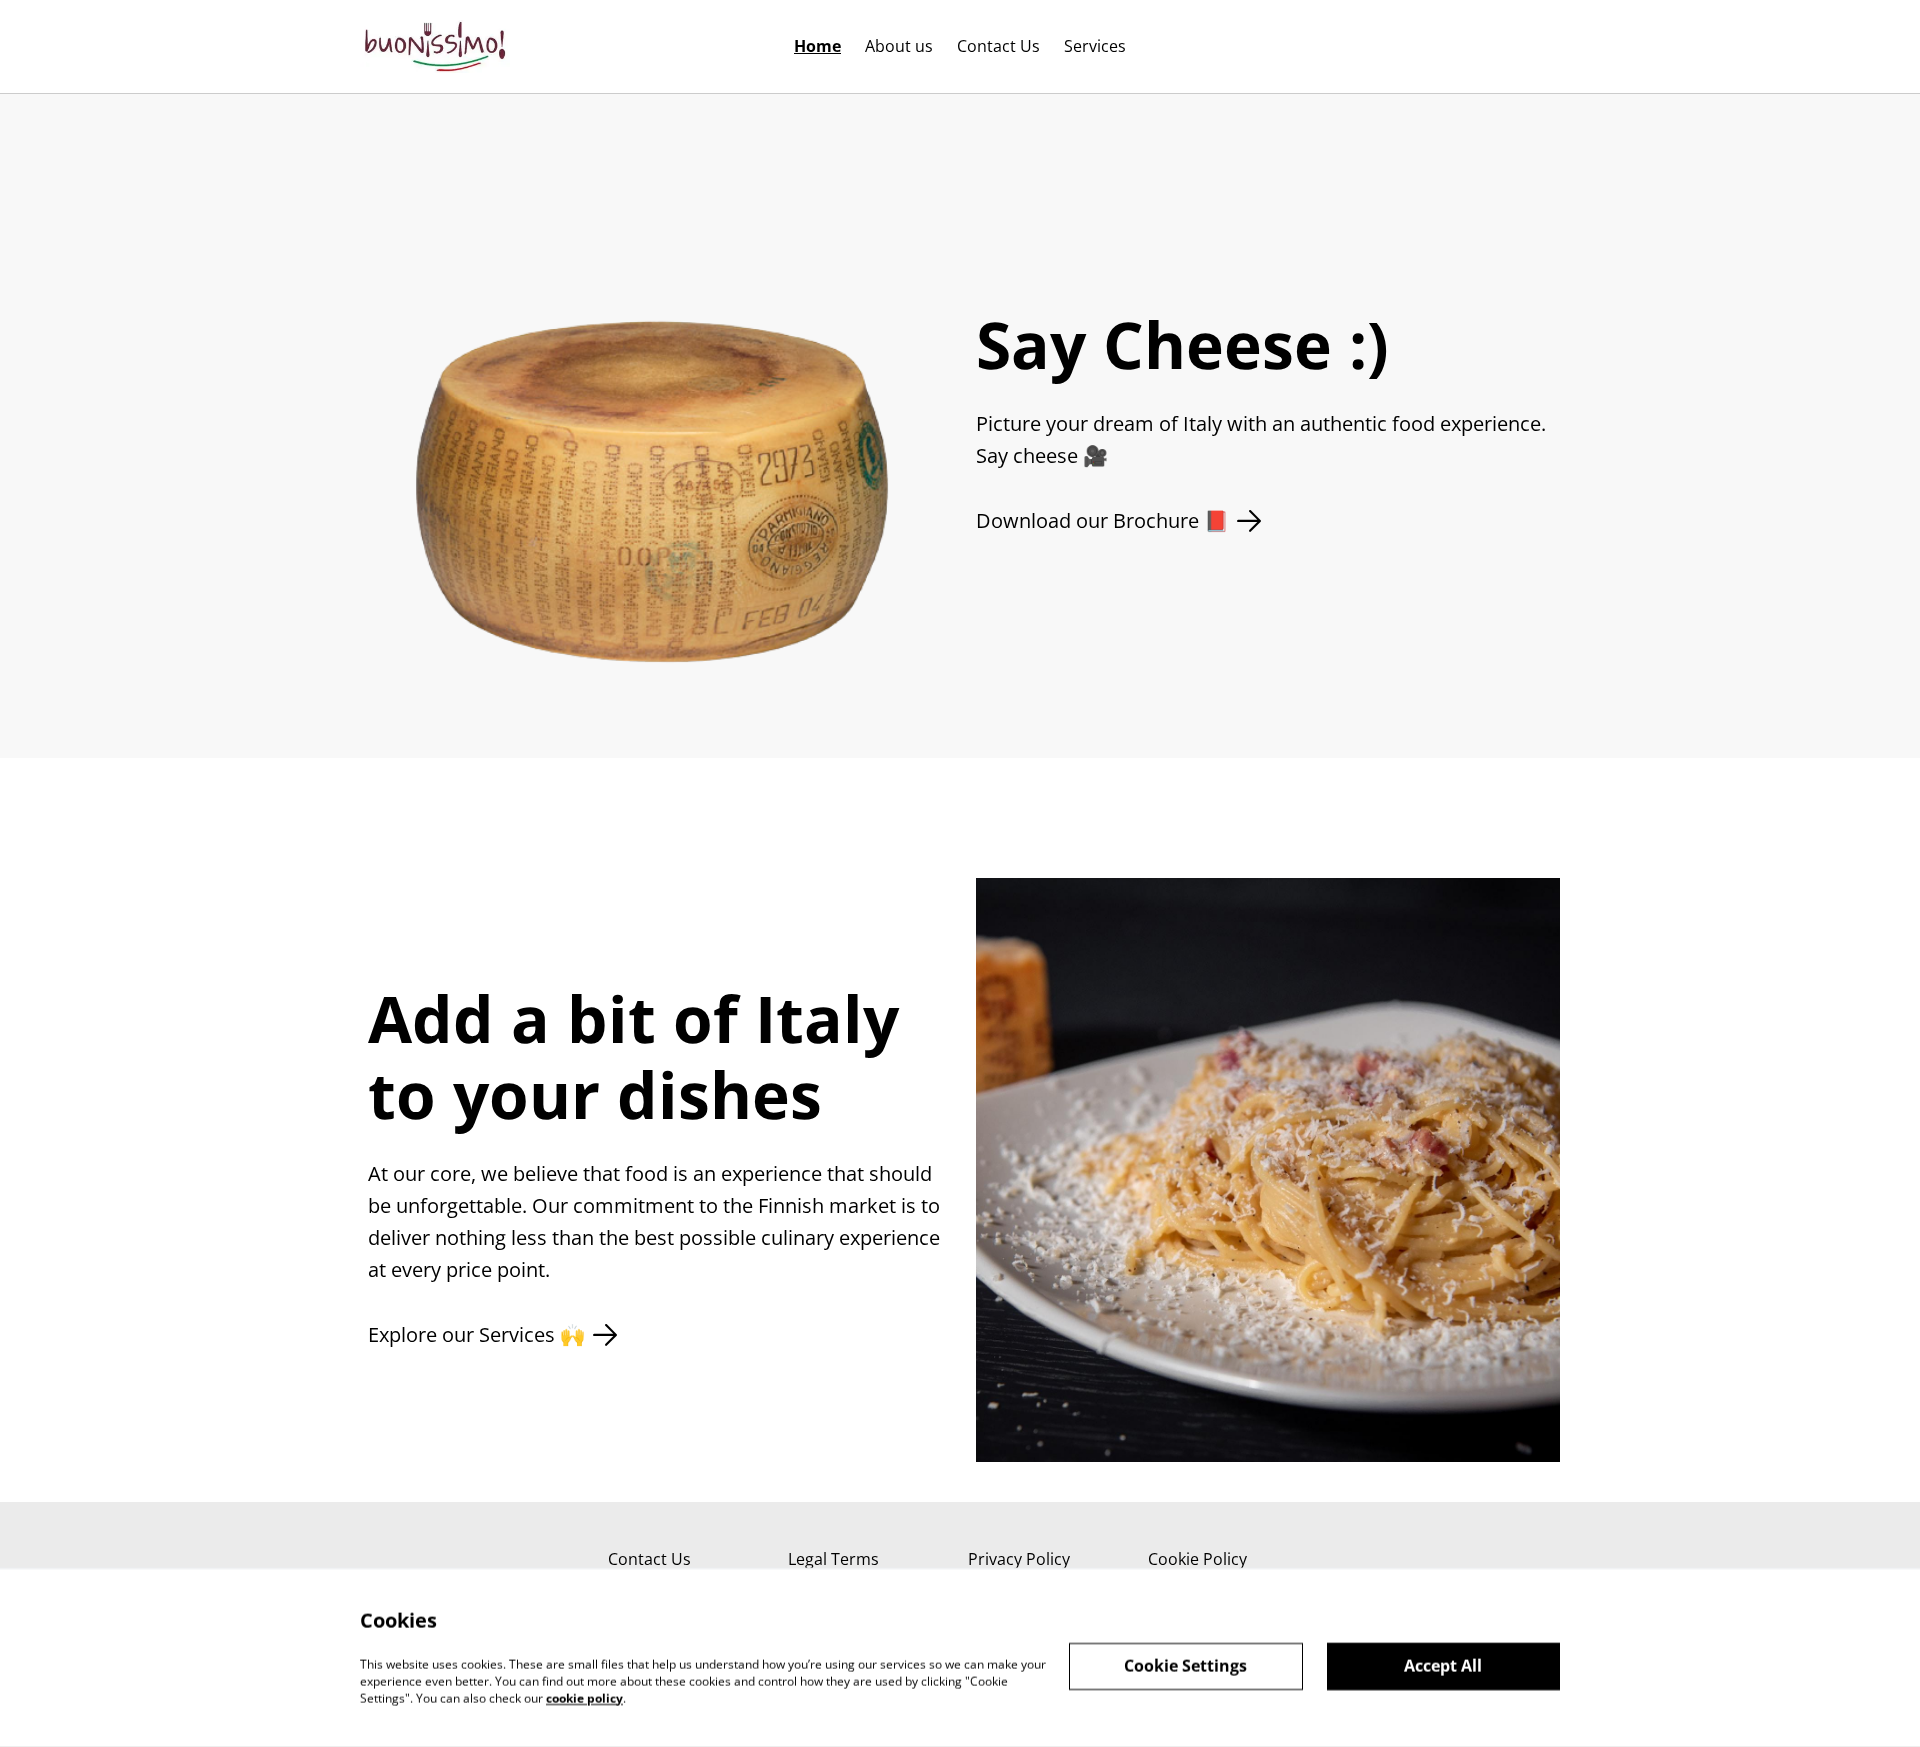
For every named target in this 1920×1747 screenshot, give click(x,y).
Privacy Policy (1019, 1559)
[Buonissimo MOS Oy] (435, 46)
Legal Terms (833, 1559)
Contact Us (649, 1559)
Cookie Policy (1197, 1559)
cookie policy (584, 1697)
